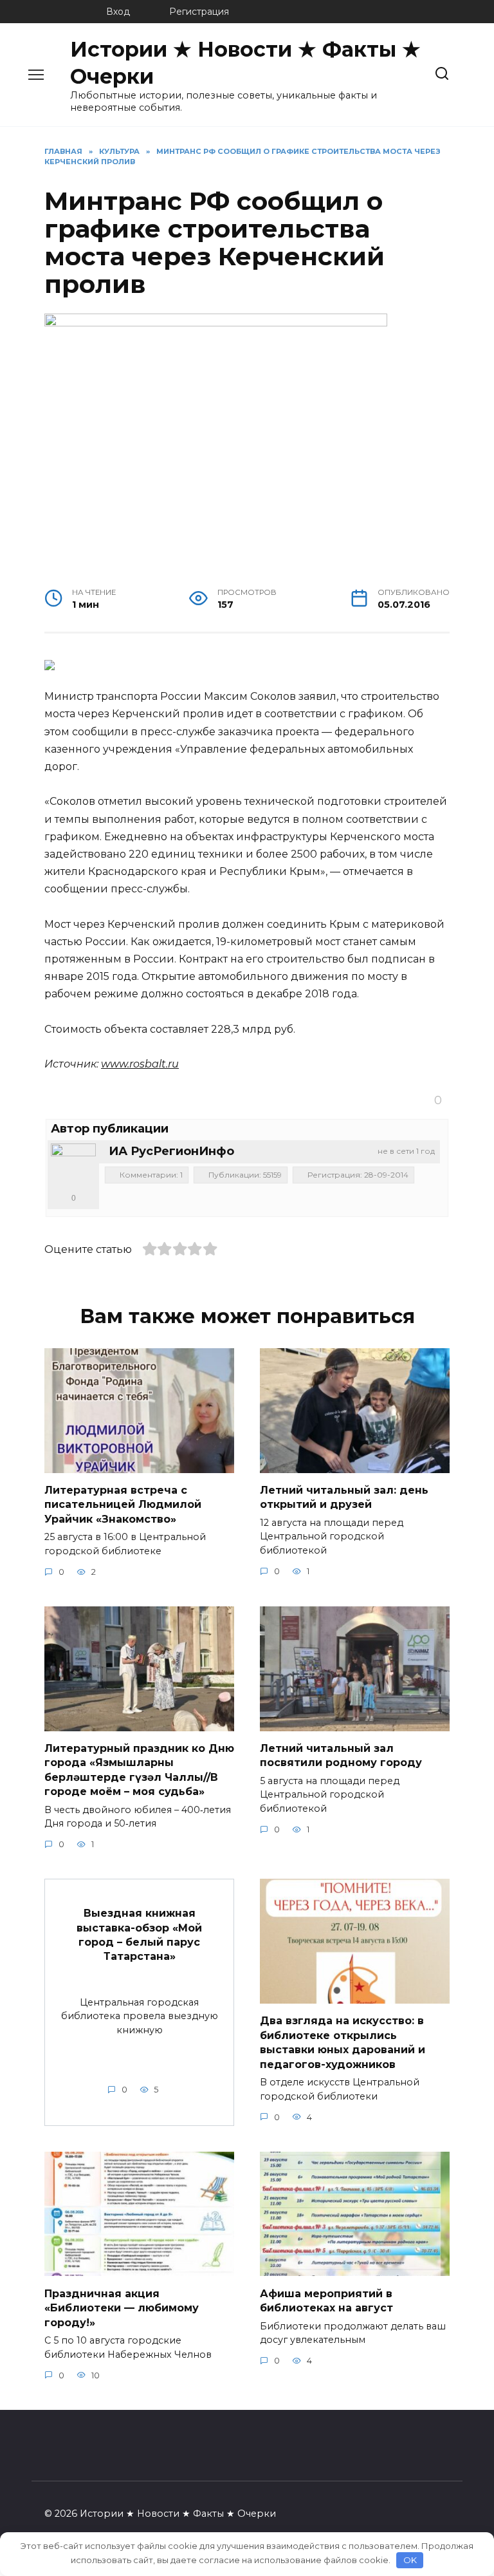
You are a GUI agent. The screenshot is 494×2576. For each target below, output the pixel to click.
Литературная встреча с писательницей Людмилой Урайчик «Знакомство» (123, 1505)
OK (410, 2560)
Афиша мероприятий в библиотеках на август (326, 2300)
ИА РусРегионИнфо (171, 1151)
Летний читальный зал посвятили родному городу (341, 1755)
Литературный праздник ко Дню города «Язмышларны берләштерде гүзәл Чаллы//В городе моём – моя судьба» (139, 1770)
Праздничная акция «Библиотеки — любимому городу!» (122, 2308)
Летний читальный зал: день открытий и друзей (344, 1497)
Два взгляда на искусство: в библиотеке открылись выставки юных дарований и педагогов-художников (343, 2042)
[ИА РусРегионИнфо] (73, 1166)
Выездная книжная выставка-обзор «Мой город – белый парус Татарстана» (139, 1935)
